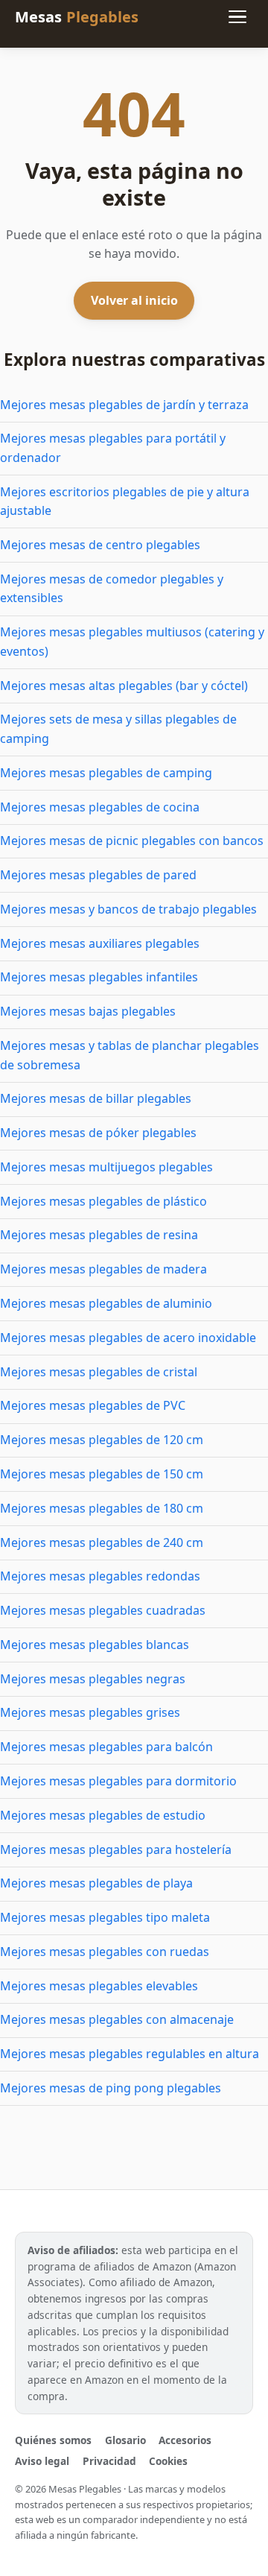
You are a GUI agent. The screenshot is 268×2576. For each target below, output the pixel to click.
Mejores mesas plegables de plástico (103, 1201)
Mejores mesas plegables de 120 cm (102, 1440)
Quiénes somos (53, 2440)
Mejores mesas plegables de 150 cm (102, 1474)
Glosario (125, 2440)
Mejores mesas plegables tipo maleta (105, 1917)
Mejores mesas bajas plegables (88, 1011)
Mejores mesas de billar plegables (96, 1098)
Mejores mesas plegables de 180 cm (102, 1508)
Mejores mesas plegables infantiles (99, 977)
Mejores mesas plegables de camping (106, 773)
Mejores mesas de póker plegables (98, 1133)
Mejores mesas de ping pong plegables (111, 2088)
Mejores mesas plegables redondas (100, 1576)
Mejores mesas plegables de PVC (93, 1405)
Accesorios (185, 2440)
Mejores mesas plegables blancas (95, 1645)
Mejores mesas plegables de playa (96, 1883)
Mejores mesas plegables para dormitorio (118, 1781)
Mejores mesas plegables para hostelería (116, 1849)
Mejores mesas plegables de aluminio (106, 1303)
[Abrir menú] (237, 17)
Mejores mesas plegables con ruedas (105, 1952)
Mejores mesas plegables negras (93, 1679)
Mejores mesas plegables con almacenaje (117, 2019)
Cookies (168, 2461)
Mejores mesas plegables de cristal (99, 1372)
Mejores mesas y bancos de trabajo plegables (128, 909)
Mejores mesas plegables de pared (98, 875)
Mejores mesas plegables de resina (99, 1235)
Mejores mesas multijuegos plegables (106, 1167)
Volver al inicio (134, 300)
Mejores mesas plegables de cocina (100, 807)
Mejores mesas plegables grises (90, 1712)
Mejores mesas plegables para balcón (106, 1747)
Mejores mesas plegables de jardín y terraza (124, 405)
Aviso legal (42, 2461)
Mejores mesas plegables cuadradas (103, 1610)
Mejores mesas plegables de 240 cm (102, 1542)
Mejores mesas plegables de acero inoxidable (128, 1338)
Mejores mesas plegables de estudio (103, 1815)
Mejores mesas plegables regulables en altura (130, 2054)
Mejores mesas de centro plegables (100, 545)
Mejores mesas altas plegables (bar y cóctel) (124, 686)
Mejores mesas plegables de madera (103, 1269)
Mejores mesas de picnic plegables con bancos (132, 841)
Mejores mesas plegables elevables (99, 1986)
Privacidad (109, 2461)
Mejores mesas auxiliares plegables (100, 943)
